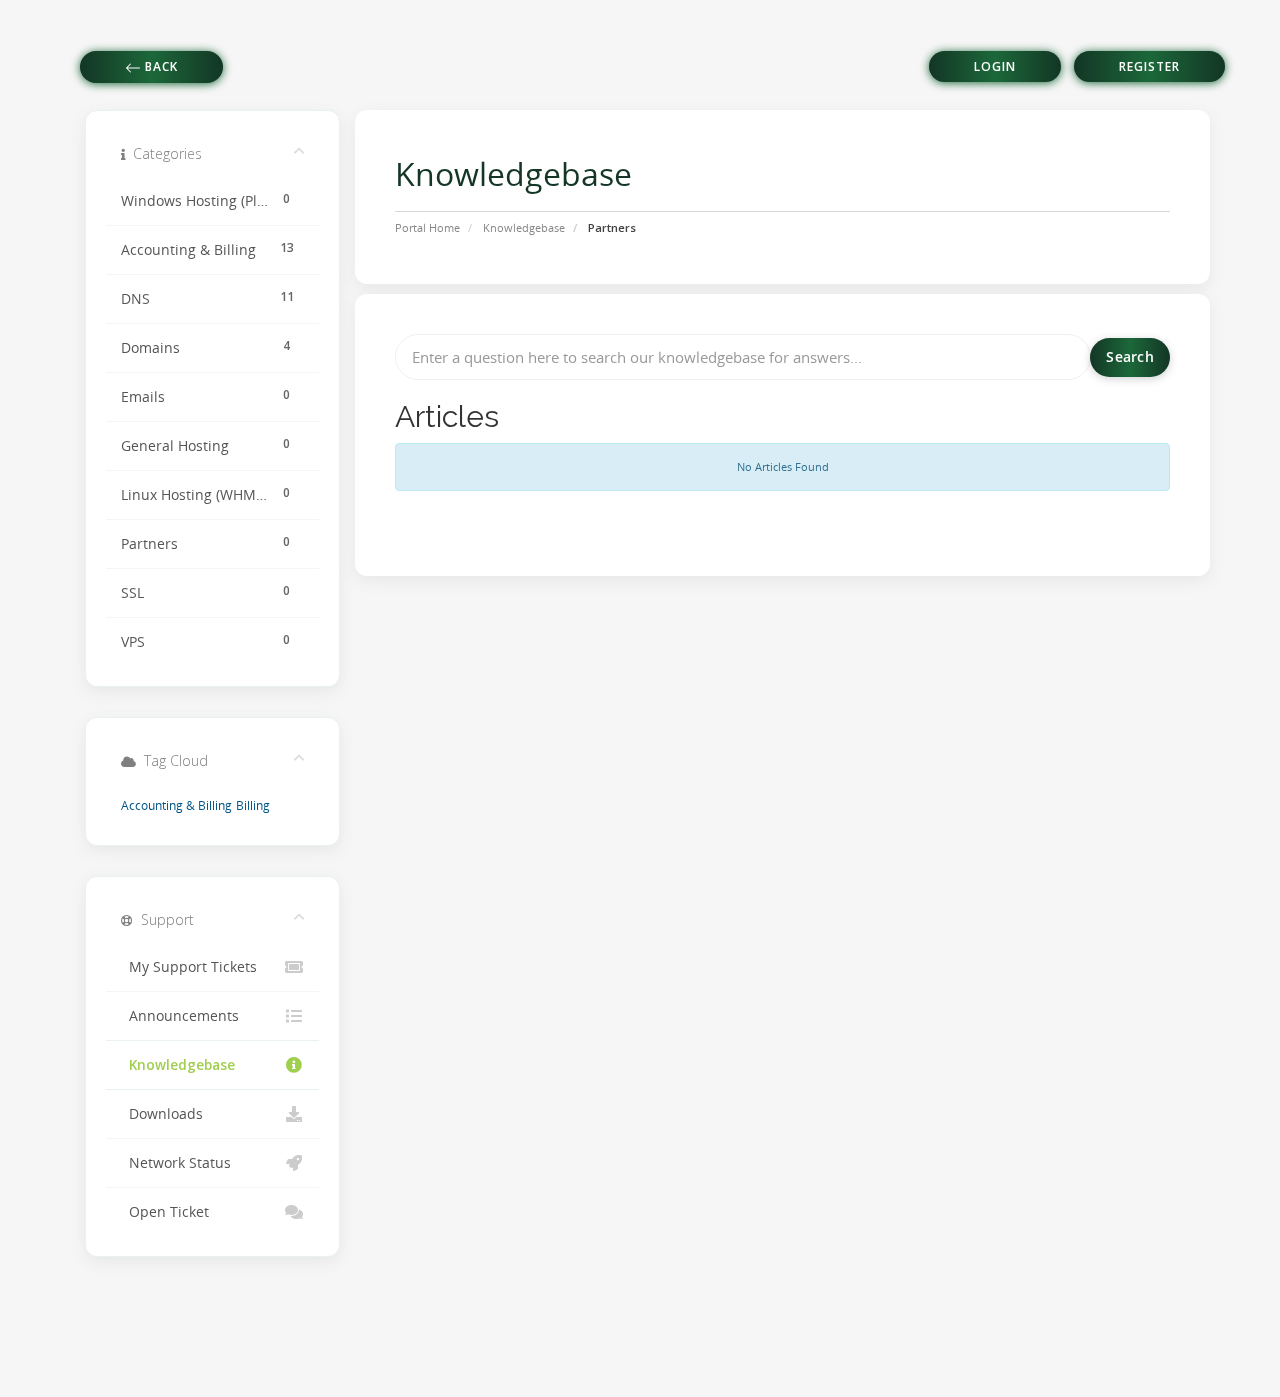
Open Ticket (165, 1212)
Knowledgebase (524, 227)
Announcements (180, 1016)
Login (995, 66)
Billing (253, 805)
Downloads (162, 1114)
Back (159, 66)
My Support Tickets (189, 967)
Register (1149, 66)
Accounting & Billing (176, 805)
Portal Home (427, 227)
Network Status (176, 1163)
